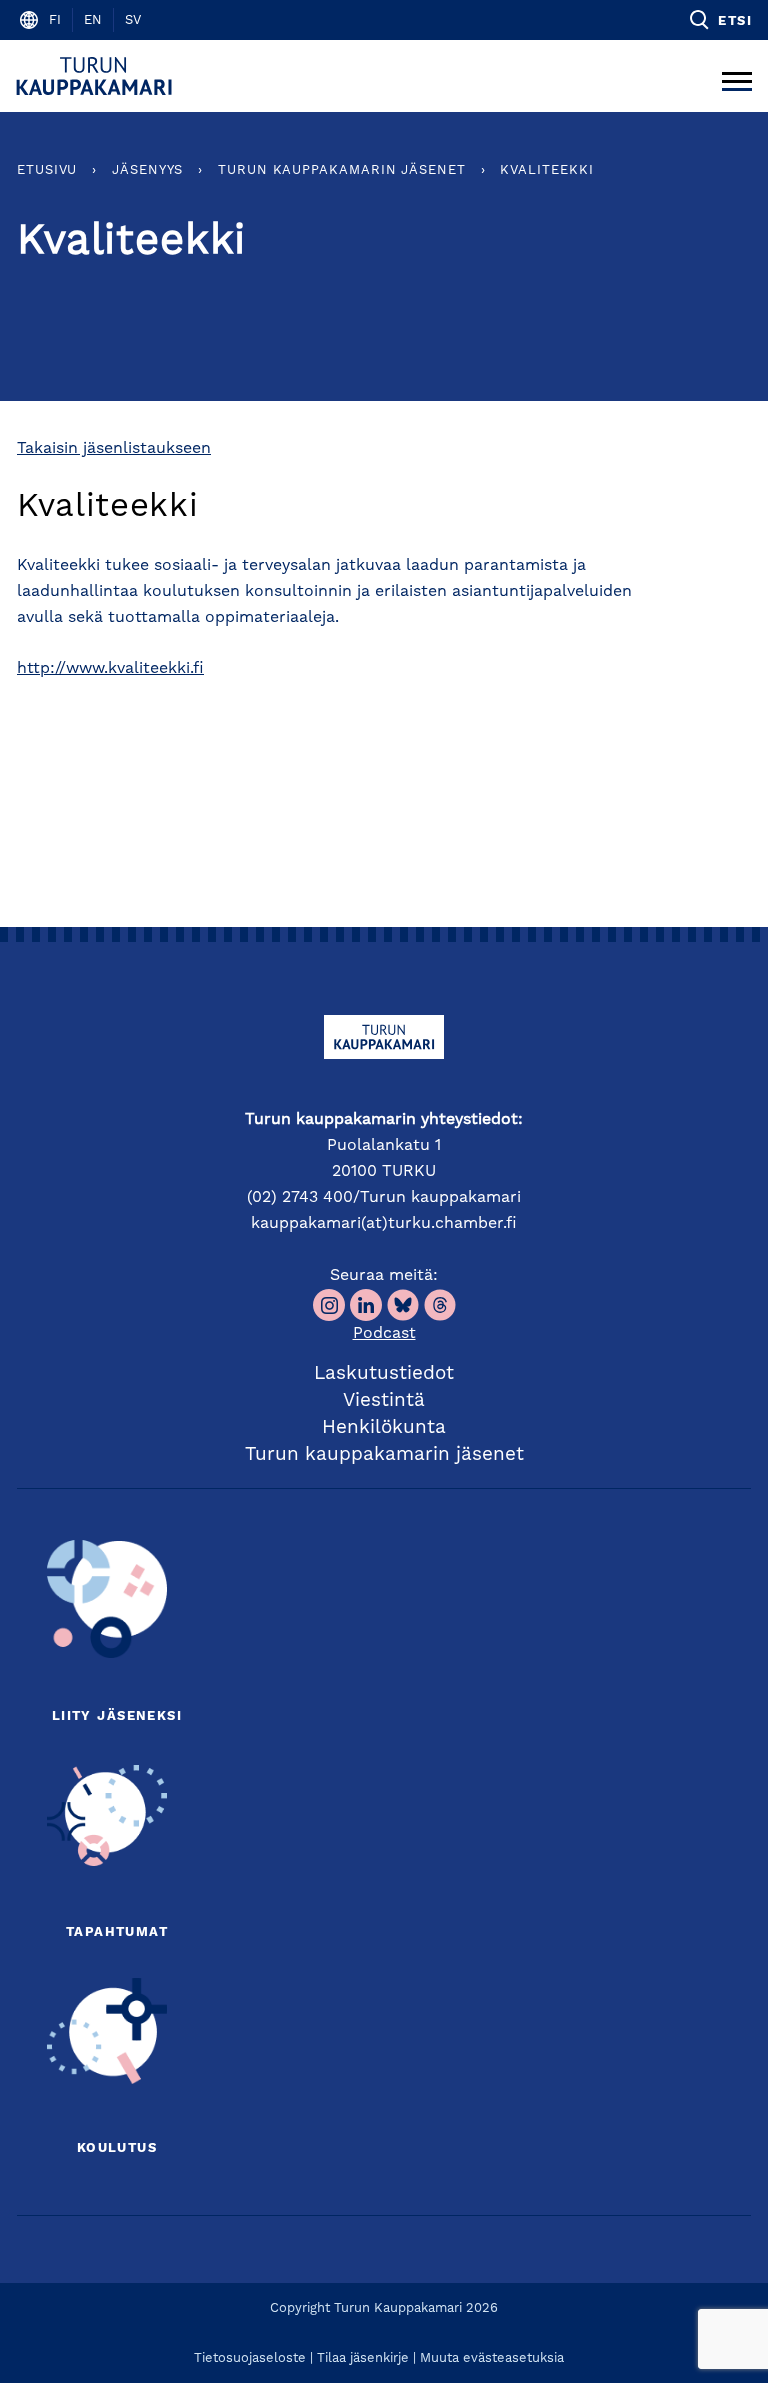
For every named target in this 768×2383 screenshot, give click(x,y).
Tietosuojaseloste (250, 2358)
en (93, 20)
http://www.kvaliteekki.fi (110, 669)
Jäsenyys (147, 170)
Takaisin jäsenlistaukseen (114, 449)
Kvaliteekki (546, 170)
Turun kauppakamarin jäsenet (342, 170)
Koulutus (117, 2148)
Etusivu (47, 170)
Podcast (384, 1334)
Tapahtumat (117, 1932)
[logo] (97, 76)
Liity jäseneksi (117, 1716)
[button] (719, 20)
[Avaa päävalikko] (737, 76)
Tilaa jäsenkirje (363, 2358)
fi (55, 20)
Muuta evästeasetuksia (492, 2358)
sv (133, 20)
